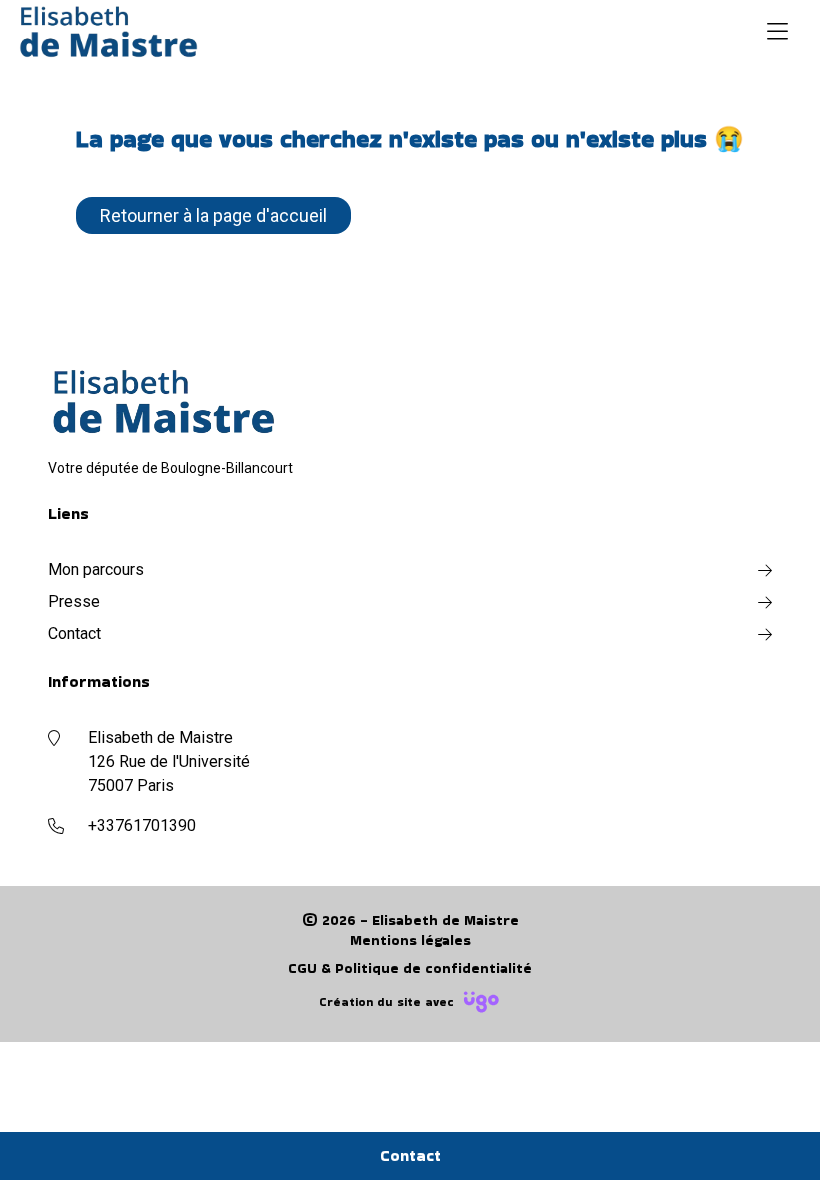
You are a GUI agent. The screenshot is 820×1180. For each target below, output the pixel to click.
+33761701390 (142, 825)
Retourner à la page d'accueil (213, 215)
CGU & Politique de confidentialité (410, 968)
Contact (410, 1155)
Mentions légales (410, 940)
